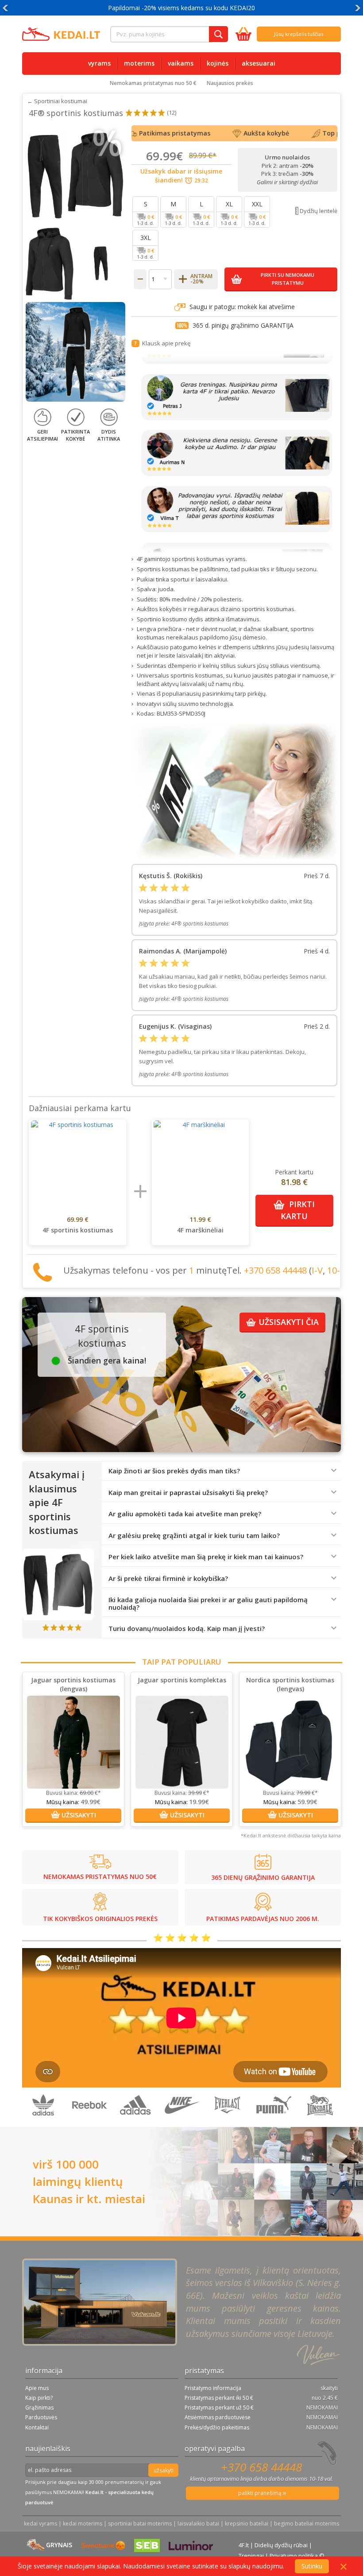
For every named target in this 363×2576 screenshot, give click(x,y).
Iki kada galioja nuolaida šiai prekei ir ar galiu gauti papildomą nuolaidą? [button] (208, 1603)
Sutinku (312, 2566)
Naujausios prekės (230, 83)
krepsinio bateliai (247, 2524)
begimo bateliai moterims (307, 2524)
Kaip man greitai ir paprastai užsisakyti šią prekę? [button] (188, 1493)
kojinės (218, 63)
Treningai (251, 2556)
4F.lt (244, 2545)
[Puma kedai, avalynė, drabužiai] (274, 2122)
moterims (139, 63)
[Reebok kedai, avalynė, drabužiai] (90, 2122)
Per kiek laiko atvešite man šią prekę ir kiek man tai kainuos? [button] (206, 1557)
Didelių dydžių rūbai (281, 2545)
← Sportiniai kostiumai (57, 101)
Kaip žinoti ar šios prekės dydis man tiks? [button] (174, 1471)
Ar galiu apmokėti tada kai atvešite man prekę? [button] (185, 1514)
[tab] (221, 1471)
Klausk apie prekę (166, 343)
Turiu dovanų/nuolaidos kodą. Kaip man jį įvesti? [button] (187, 1629)
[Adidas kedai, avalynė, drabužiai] (136, 2122)
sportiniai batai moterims (140, 2524)
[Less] (140, 279)
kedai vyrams (41, 2524)
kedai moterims (83, 2524)
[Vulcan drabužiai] (228, 2122)
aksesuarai (259, 63)
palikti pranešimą (261, 2493)
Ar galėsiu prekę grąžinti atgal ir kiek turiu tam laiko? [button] (194, 1536)
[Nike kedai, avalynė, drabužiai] (182, 2122)
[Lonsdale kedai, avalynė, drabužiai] (320, 2122)
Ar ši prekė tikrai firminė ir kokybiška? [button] (168, 1579)
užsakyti (164, 2470)
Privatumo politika (294, 2556)
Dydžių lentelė (319, 211)
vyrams (99, 63)
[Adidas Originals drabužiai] (44, 2122)
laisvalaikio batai (198, 2524)
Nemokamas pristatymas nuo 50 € (153, 83)
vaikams (181, 63)
